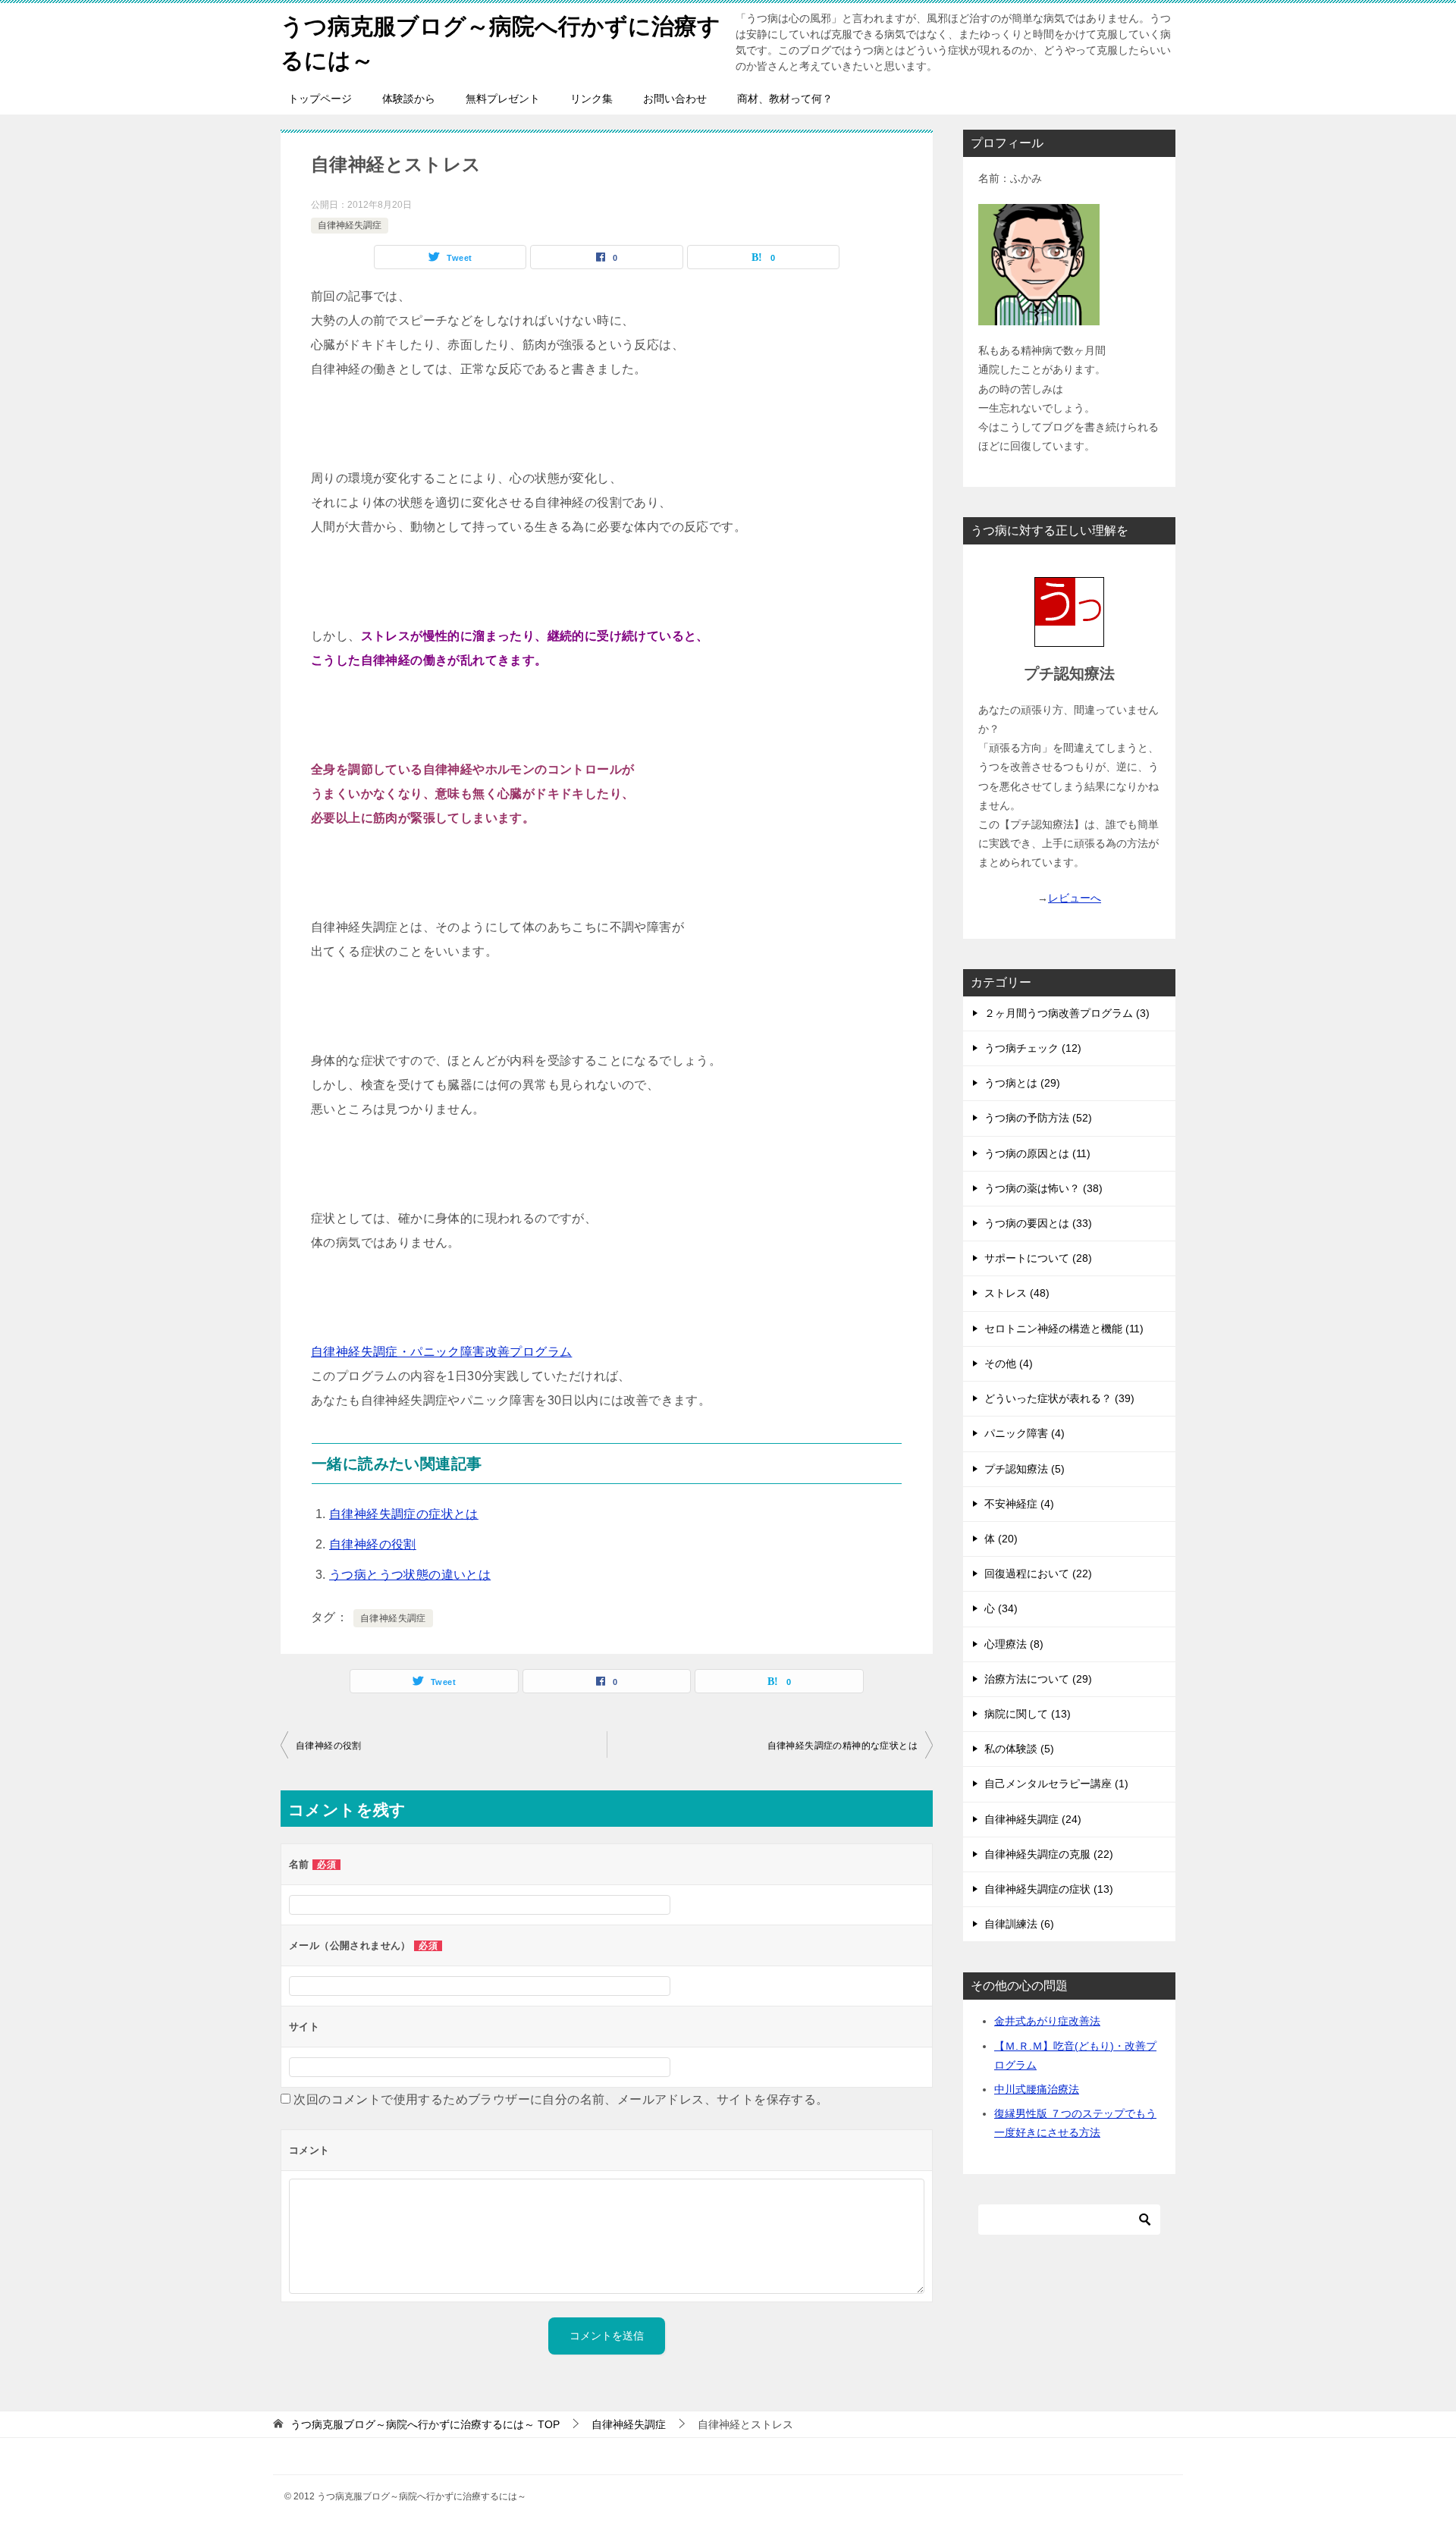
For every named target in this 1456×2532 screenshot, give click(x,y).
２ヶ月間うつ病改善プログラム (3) (1067, 1013)
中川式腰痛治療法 (1037, 2089)
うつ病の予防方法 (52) (1038, 1118)
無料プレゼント (503, 99)
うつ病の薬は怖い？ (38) (1043, 1188)
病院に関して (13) (1028, 1714)
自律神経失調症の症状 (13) (1049, 1889)
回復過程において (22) (1038, 1573)
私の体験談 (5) (1019, 1749)
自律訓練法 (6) (1019, 1924)
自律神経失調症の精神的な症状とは (843, 1746)
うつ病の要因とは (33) (1038, 1223)
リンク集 (591, 99)
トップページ (320, 99)
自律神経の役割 (373, 1544)
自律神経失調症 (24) (1033, 1819)
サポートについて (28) (1038, 1258)
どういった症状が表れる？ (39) (1059, 1398)
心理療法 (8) (1014, 1644)
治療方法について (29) (1038, 1679)
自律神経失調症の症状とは (404, 1514)
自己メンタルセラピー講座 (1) (1056, 1784)
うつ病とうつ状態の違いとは (410, 1575)
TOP (425, 2424)
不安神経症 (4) (1019, 1504)
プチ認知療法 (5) (1025, 1469)
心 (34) (1001, 1608)
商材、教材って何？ (785, 99)
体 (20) (1001, 1539)
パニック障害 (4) (1025, 1433)
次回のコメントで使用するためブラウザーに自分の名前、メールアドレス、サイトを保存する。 (561, 2099)
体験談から (409, 99)
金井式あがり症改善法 (1047, 2021)
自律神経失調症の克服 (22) (1049, 1854)
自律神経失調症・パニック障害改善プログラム (441, 1352)
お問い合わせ (675, 99)
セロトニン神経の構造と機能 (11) (1064, 1329)
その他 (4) (1009, 1363)
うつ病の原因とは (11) (1037, 1153)
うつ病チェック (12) (1033, 1048)
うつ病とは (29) (1022, 1083)
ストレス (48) (1017, 1293)
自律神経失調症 (350, 225)
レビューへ (1075, 898)
